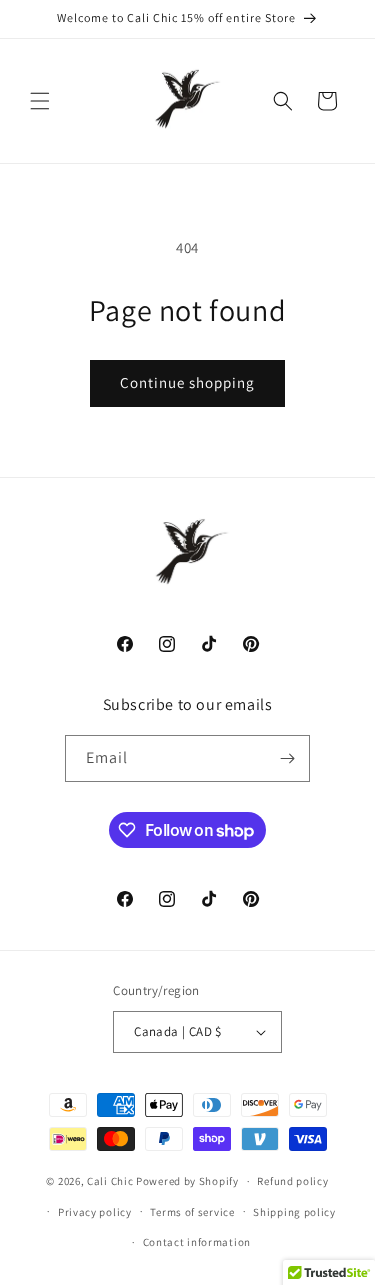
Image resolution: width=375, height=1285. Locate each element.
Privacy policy (95, 1212)
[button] (40, 101)
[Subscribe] (287, 758)
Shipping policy (294, 1212)
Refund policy (292, 1181)
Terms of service (192, 1212)
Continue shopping (187, 382)
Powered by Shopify (187, 1181)
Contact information (197, 1242)
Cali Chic (110, 1181)
